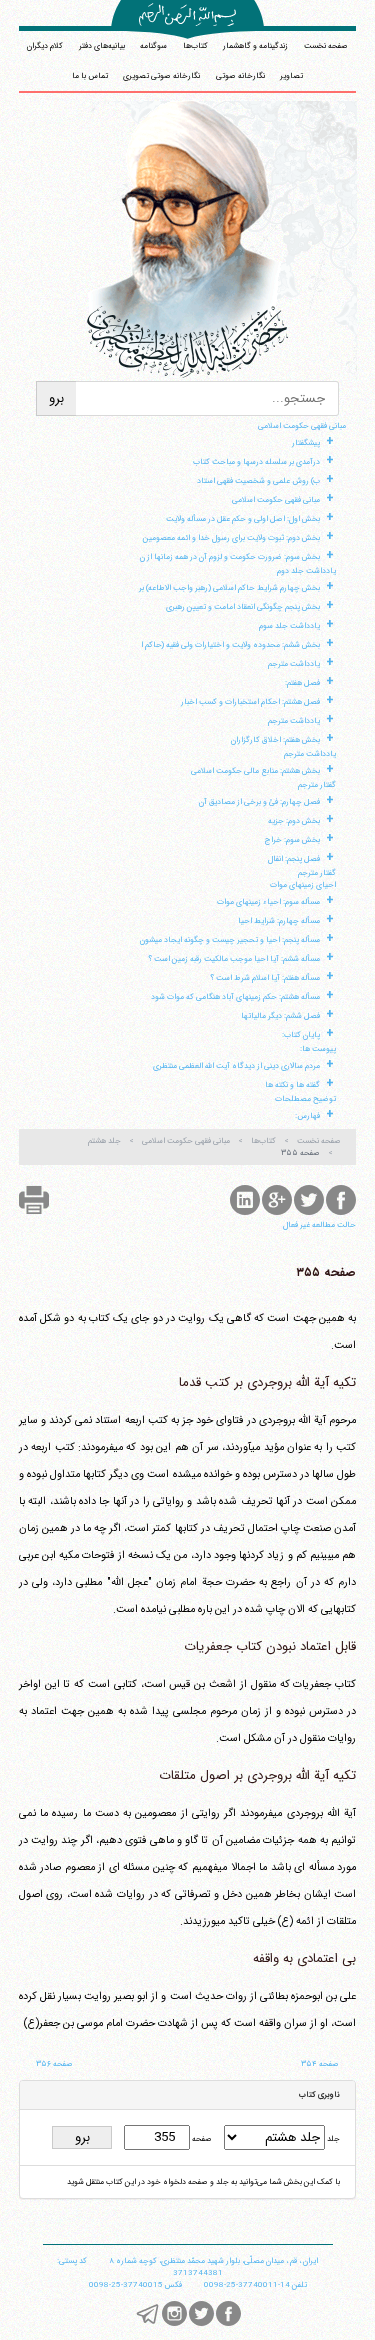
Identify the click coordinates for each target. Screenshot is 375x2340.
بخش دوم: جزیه (294, 821)
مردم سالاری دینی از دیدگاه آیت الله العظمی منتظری (236, 1066)
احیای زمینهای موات (303, 885)
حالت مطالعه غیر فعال (319, 1225)
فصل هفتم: (302, 683)
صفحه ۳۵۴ (320, 2064)
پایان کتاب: (301, 1035)
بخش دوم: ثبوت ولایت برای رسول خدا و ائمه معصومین (231, 538)
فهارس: (307, 1116)
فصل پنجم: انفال (294, 859)
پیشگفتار (306, 443)
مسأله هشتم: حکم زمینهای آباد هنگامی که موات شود (235, 997)
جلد (332, 2139)
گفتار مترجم (317, 785)
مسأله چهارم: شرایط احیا (279, 921)
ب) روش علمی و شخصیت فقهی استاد (258, 481)
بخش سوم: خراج (292, 840)
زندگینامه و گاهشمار (255, 46)
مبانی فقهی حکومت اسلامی (302, 426)
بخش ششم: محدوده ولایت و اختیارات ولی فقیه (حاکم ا (230, 645)
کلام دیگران (45, 46)
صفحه (201, 2139)
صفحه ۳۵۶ (54, 2064)
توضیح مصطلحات (305, 1099)
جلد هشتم (104, 1141)
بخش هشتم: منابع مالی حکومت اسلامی (255, 771)
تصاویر (291, 76)
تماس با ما (90, 76)
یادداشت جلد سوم (289, 626)
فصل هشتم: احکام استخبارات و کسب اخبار (250, 702)
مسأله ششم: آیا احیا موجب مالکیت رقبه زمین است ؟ (234, 959)
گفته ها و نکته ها (292, 1085)
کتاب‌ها (195, 46)
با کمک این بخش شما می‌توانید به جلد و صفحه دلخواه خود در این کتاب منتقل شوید (203, 2182)
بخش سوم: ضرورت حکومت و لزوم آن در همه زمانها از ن (230, 557)
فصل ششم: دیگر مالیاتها (280, 1016)
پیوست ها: (318, 1049)
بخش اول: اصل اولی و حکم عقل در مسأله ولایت (243, 519)
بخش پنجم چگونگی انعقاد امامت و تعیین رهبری (243, 607)
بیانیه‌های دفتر (102, 46)
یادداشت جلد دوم (306, 571)
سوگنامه (153, 46)
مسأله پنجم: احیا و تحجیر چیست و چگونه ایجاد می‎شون (230, 940)
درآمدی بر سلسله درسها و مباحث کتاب (256, 462)
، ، (213, 2261)
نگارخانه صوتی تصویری (161, 76)
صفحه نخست (326, 46)
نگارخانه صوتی (240, 76)
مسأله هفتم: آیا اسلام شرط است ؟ (265, 978)
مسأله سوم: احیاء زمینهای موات (268, 902)
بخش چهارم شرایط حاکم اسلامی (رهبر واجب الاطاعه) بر (229, 588)
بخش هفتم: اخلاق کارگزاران (275, 740)
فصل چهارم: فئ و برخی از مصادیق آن (259, 802)
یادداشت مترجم (294, 664)
